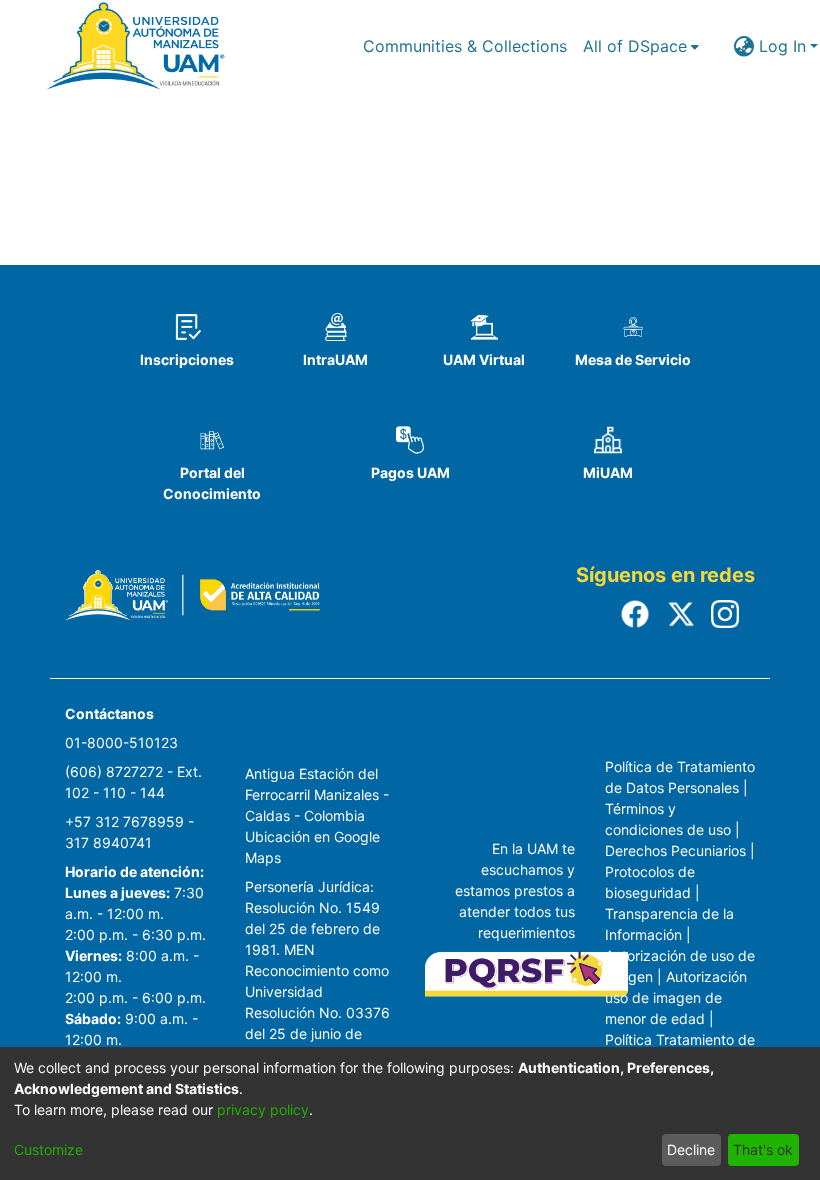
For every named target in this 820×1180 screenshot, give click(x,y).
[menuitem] (641, 46)
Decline (691, 1149)
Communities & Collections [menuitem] (465, 46)
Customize (48, 1149)
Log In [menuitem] (782, 46)
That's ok (763, 1149)
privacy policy (263, 1109)
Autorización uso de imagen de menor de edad (676, 997)
